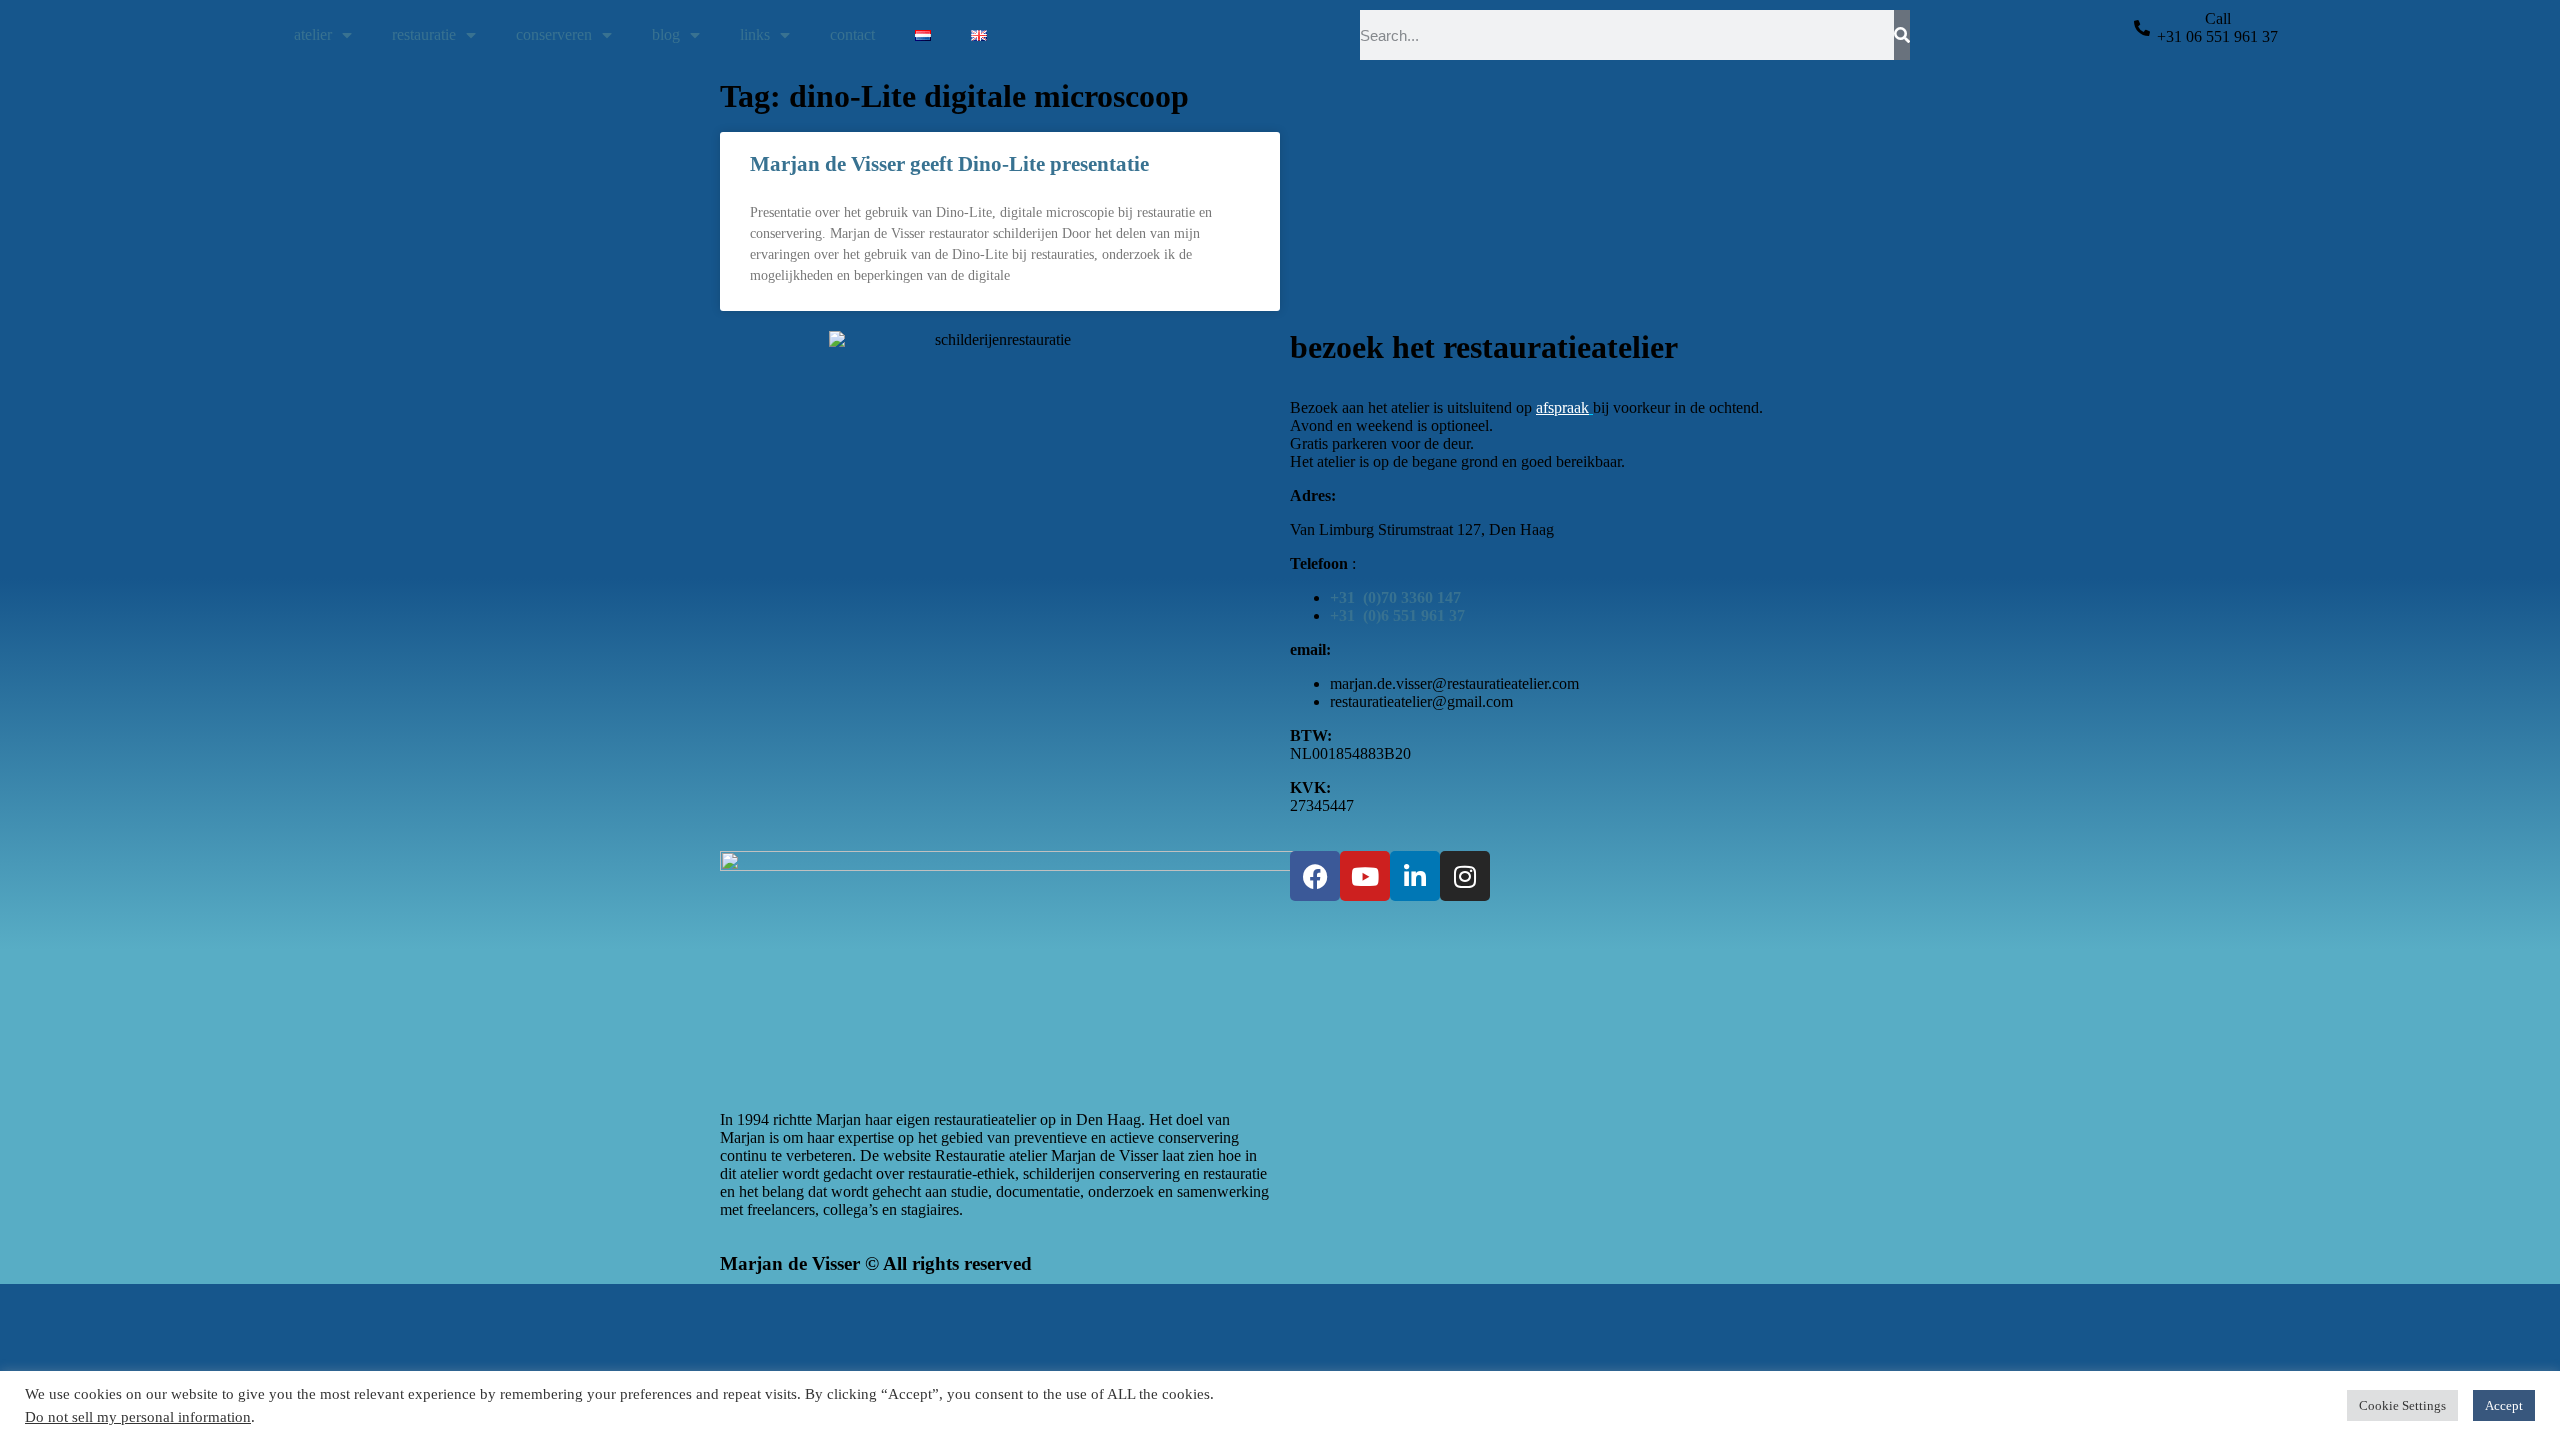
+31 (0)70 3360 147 (1395, 597)
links (755, 34)
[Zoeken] (1902, 35)
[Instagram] (1465, 876)
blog (666, 34)
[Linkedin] (1415, 876)
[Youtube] (1365, 876)
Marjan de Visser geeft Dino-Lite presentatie (949, 164)
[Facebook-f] (1315, 876)
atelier (313, 34)
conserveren (554, 34)
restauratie (424, 34)
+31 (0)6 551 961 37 (1397, 615)
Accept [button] (2504, 1405)
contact (852, 34)
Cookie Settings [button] (2402, 1405)
